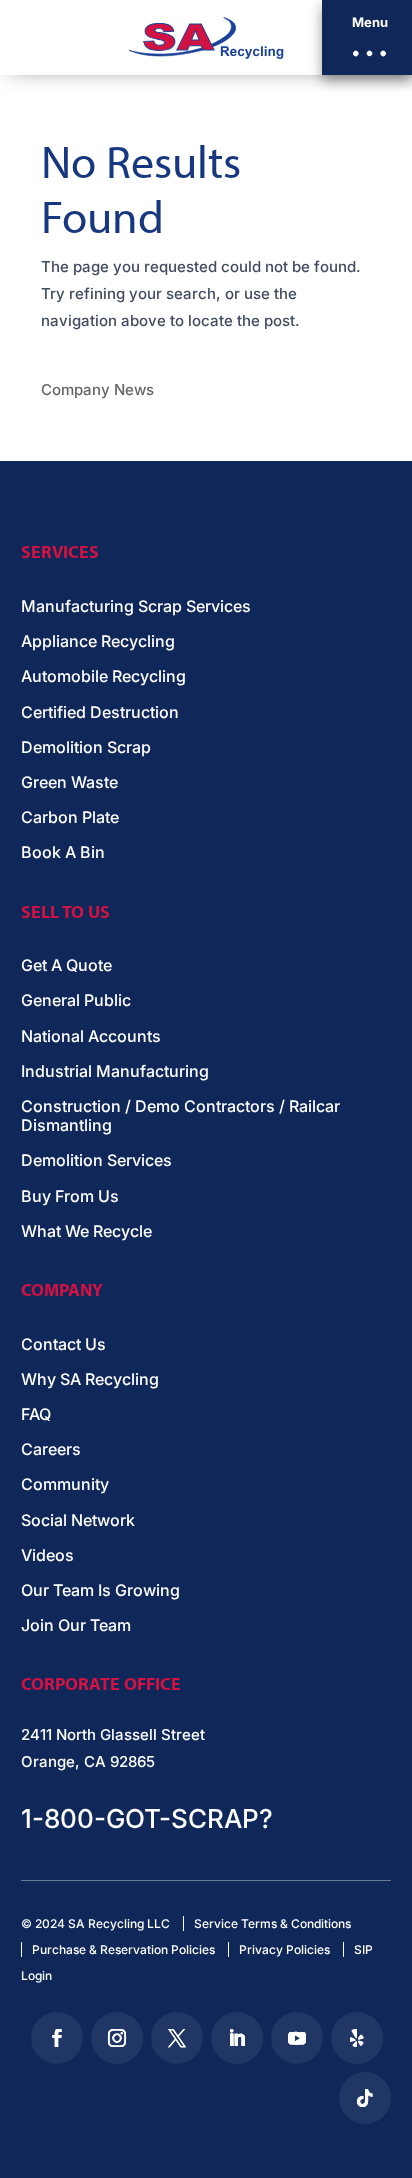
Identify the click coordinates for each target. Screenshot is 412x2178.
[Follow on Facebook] (57, 2038)
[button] (367, 37)
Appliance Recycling (98, 641)
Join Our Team (76, 1625)
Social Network (78, 1520)
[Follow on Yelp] (357, 2038)
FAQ (36, 1414)
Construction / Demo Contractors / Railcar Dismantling (180, 1116)
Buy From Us (70, 1196)
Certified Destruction (100, 712)
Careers (51, 1449)
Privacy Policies (284, 1949)
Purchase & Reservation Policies (123, 1949)
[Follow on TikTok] (365, 2098)
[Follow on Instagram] (117, 2038)
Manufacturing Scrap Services (136, 606)
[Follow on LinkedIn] (237, 2038)
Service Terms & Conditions (272, 1923)
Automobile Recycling (103, 676)
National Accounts (91, 1036)
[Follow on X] (177, 2038)
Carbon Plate (70, 817)
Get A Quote (66, 965)
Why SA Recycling (90, 1379)
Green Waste (69, 782)
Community (65, 1484)
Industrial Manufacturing (115, 1071)
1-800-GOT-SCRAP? (147, 1818)
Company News (97, 389)
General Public (76, 1000)
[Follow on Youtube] (297, 2038)
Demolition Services (96, 1160)
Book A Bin (63, 852)
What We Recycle (86, 1231)
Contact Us (63, 1344)
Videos (47, 1555)
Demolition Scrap (86, 747)
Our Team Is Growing (100, 1590)
